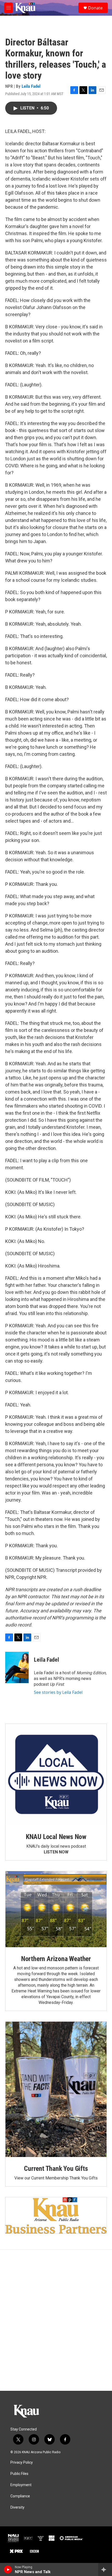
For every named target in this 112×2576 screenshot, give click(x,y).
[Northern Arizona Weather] (56, 1909)
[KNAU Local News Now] (56, 1775)
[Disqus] (56, 2320)
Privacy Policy (22, 2462)
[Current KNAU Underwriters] (56, 2215)
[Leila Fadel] (17, 1667)
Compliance (20, 2496)
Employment (21, 2485)
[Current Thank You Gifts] (56, 2089)
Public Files (19, 2474)
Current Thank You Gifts (56, 2168)
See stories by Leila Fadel (58, 1692)
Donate (95, 8)
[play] (8, 2569)
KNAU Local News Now (56, 1837)
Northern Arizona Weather (56, 1959)
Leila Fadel (31, 86)
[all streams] (105, 2569)
